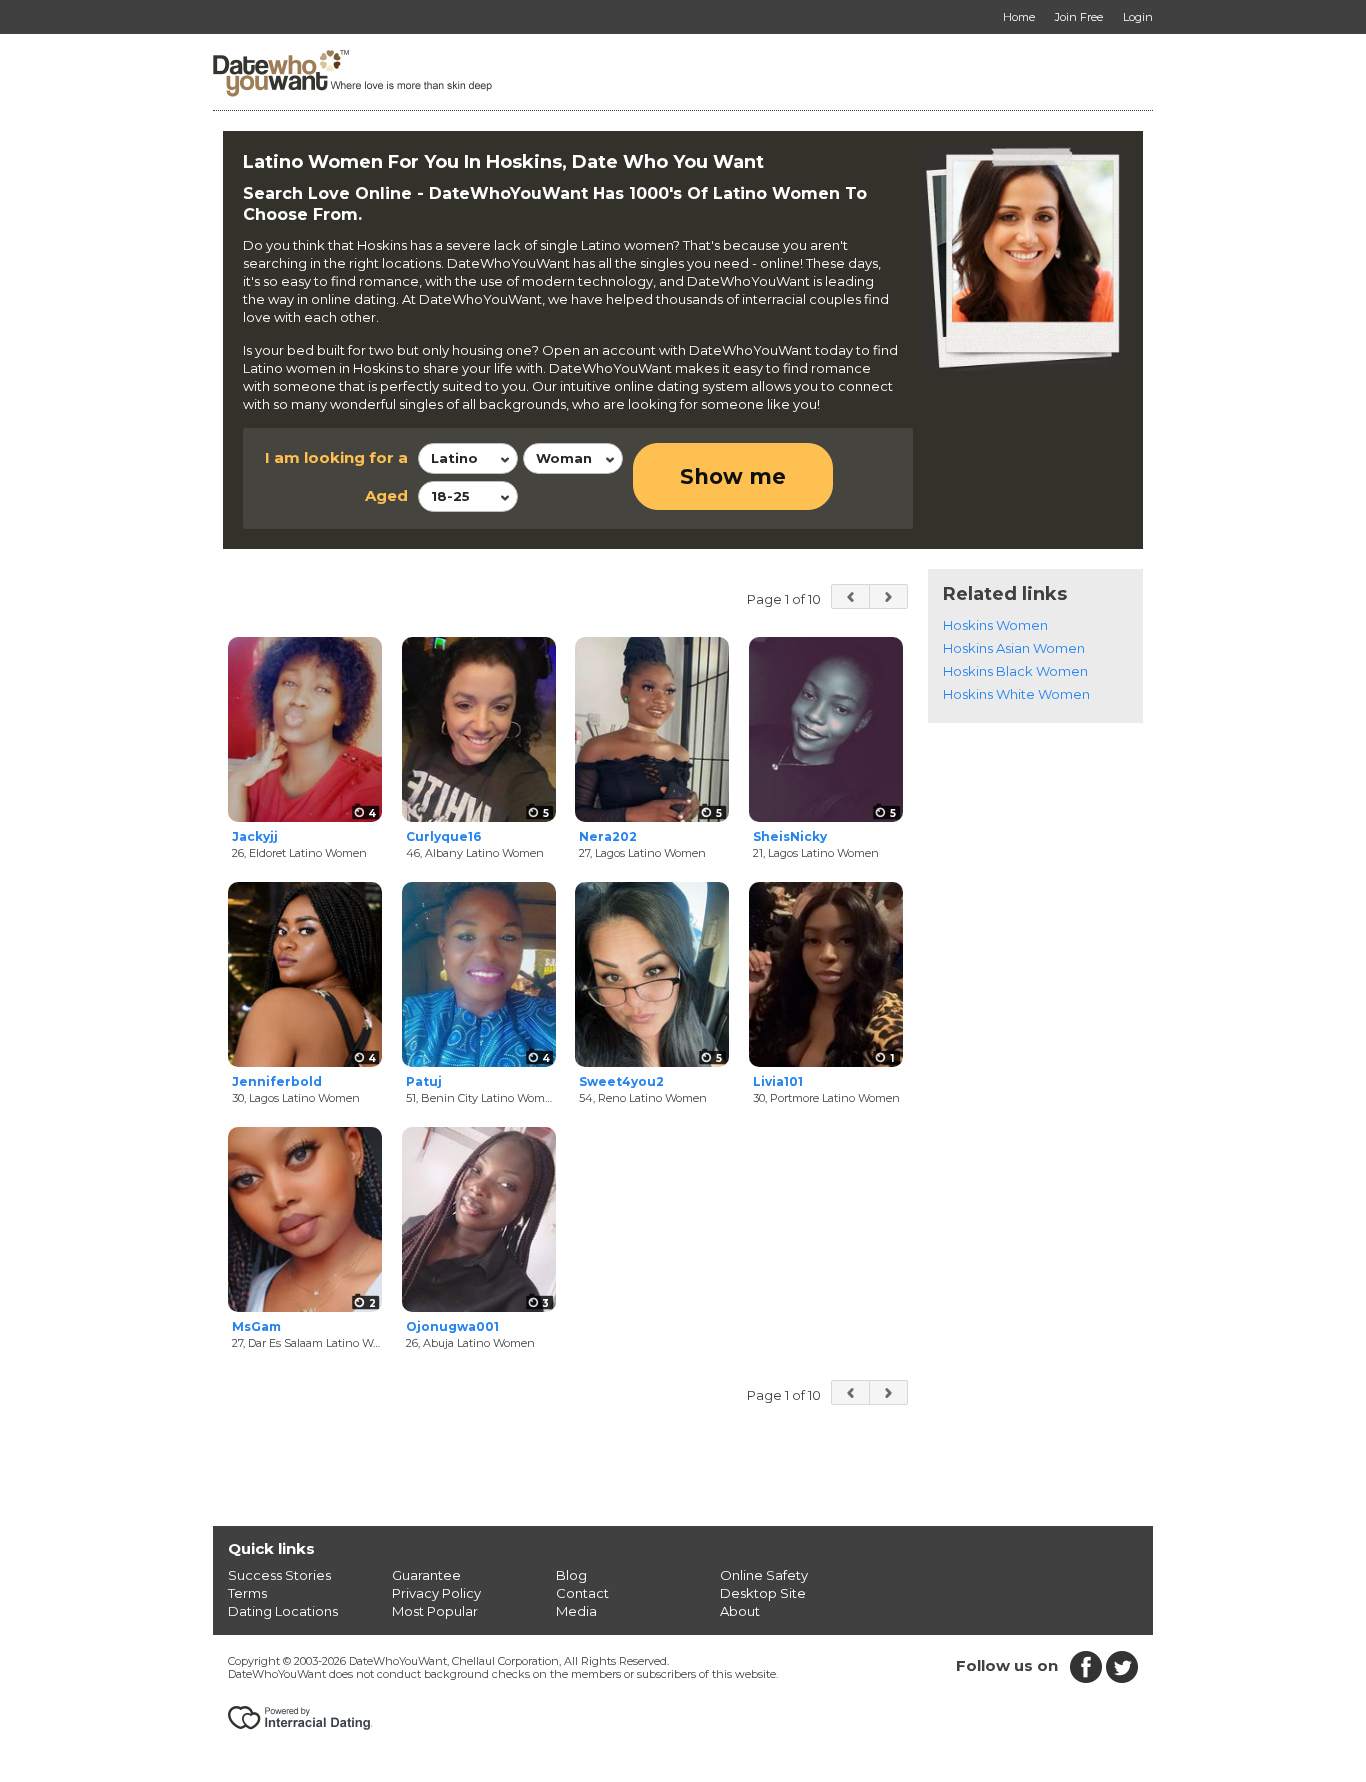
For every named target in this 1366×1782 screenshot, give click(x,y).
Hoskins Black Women (1015, 671)
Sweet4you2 (621, 1081)
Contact (582, 1593)
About (740, 1611)
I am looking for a (336, 457)
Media (576, 1611)
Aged (386, 495)
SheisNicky (790, 836)
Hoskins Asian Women (1014, 648)
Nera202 (608, 836)
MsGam (256, 1326)
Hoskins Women (995, 625)
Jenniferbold (277, 1081)
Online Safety (764, 1575)
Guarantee (426, 1575)
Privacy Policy (436, 1593)
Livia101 (778, 1081)
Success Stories (279, 1575)
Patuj (424, 1081)
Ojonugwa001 (452, 1326)
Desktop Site (763, 1593)
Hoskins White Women (1016, 694)
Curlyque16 (443, 836)
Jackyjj (255, 836)
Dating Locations (283, 1611)
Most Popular (435, 1611)
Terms (247, 1593)
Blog (571, 1575)
